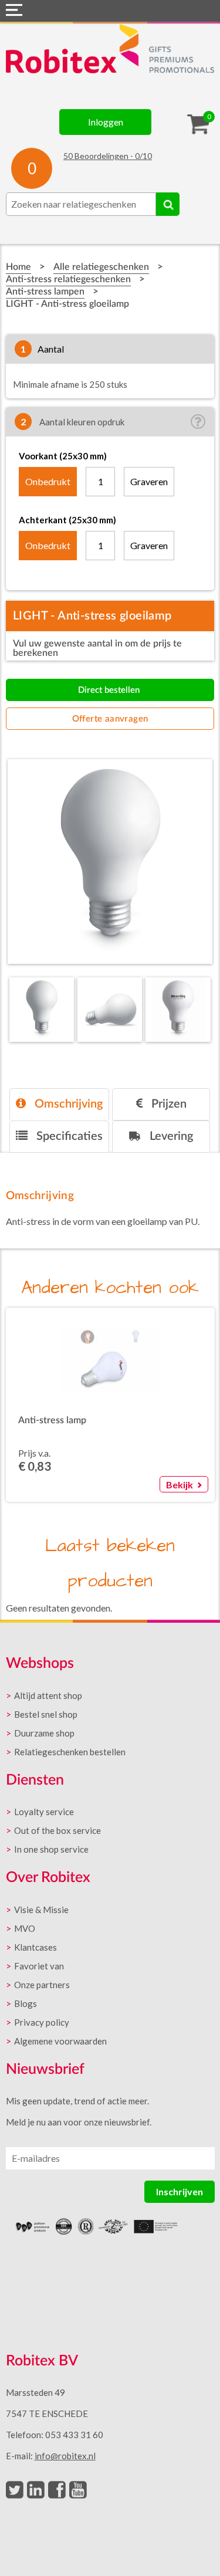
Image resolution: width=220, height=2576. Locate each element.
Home (18, 267)
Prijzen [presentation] (167, 1104)
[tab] (59, 1104)
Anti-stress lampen (45, 292)
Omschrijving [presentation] (67, 1104)
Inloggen (106, 122)
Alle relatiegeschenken (101, 267)
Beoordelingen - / (108, 156)
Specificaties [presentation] (68, 1136)
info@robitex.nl (65, 2456)
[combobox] (81, 204)
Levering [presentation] (170, 1136)
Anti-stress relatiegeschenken (68, 279)
